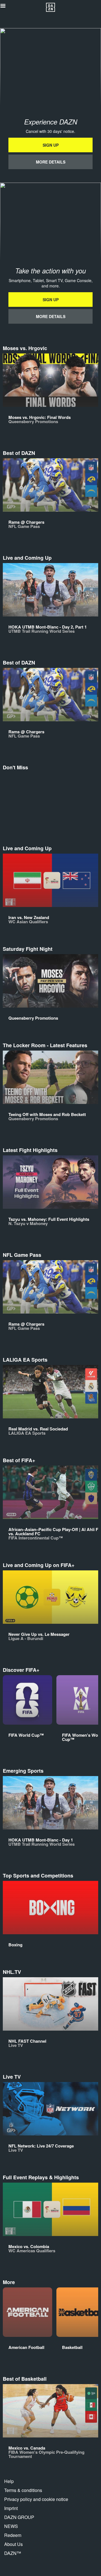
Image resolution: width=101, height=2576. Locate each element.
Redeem (13, 2535)
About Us (13, 2544)
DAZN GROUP (19, 2517)
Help (9, 2481)
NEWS (11, 2526)
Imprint (11, 2508)
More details (51, 162)
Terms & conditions (23, 2490)
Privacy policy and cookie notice (36, 2499)
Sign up (51, 145)
